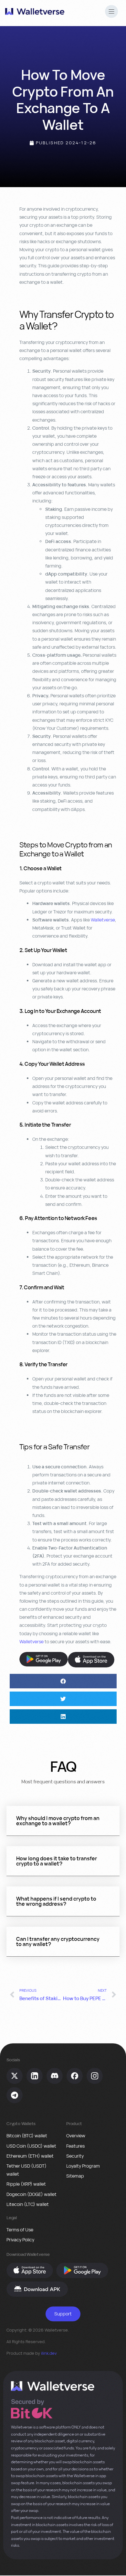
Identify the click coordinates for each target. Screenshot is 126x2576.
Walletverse (103, 920)
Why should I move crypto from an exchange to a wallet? (58, 1821)
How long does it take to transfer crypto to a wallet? (57, 1861)
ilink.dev (49, 2353)
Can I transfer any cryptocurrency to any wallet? (58, 1942)
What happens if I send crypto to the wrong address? (56, 1901)
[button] (111, 12)
